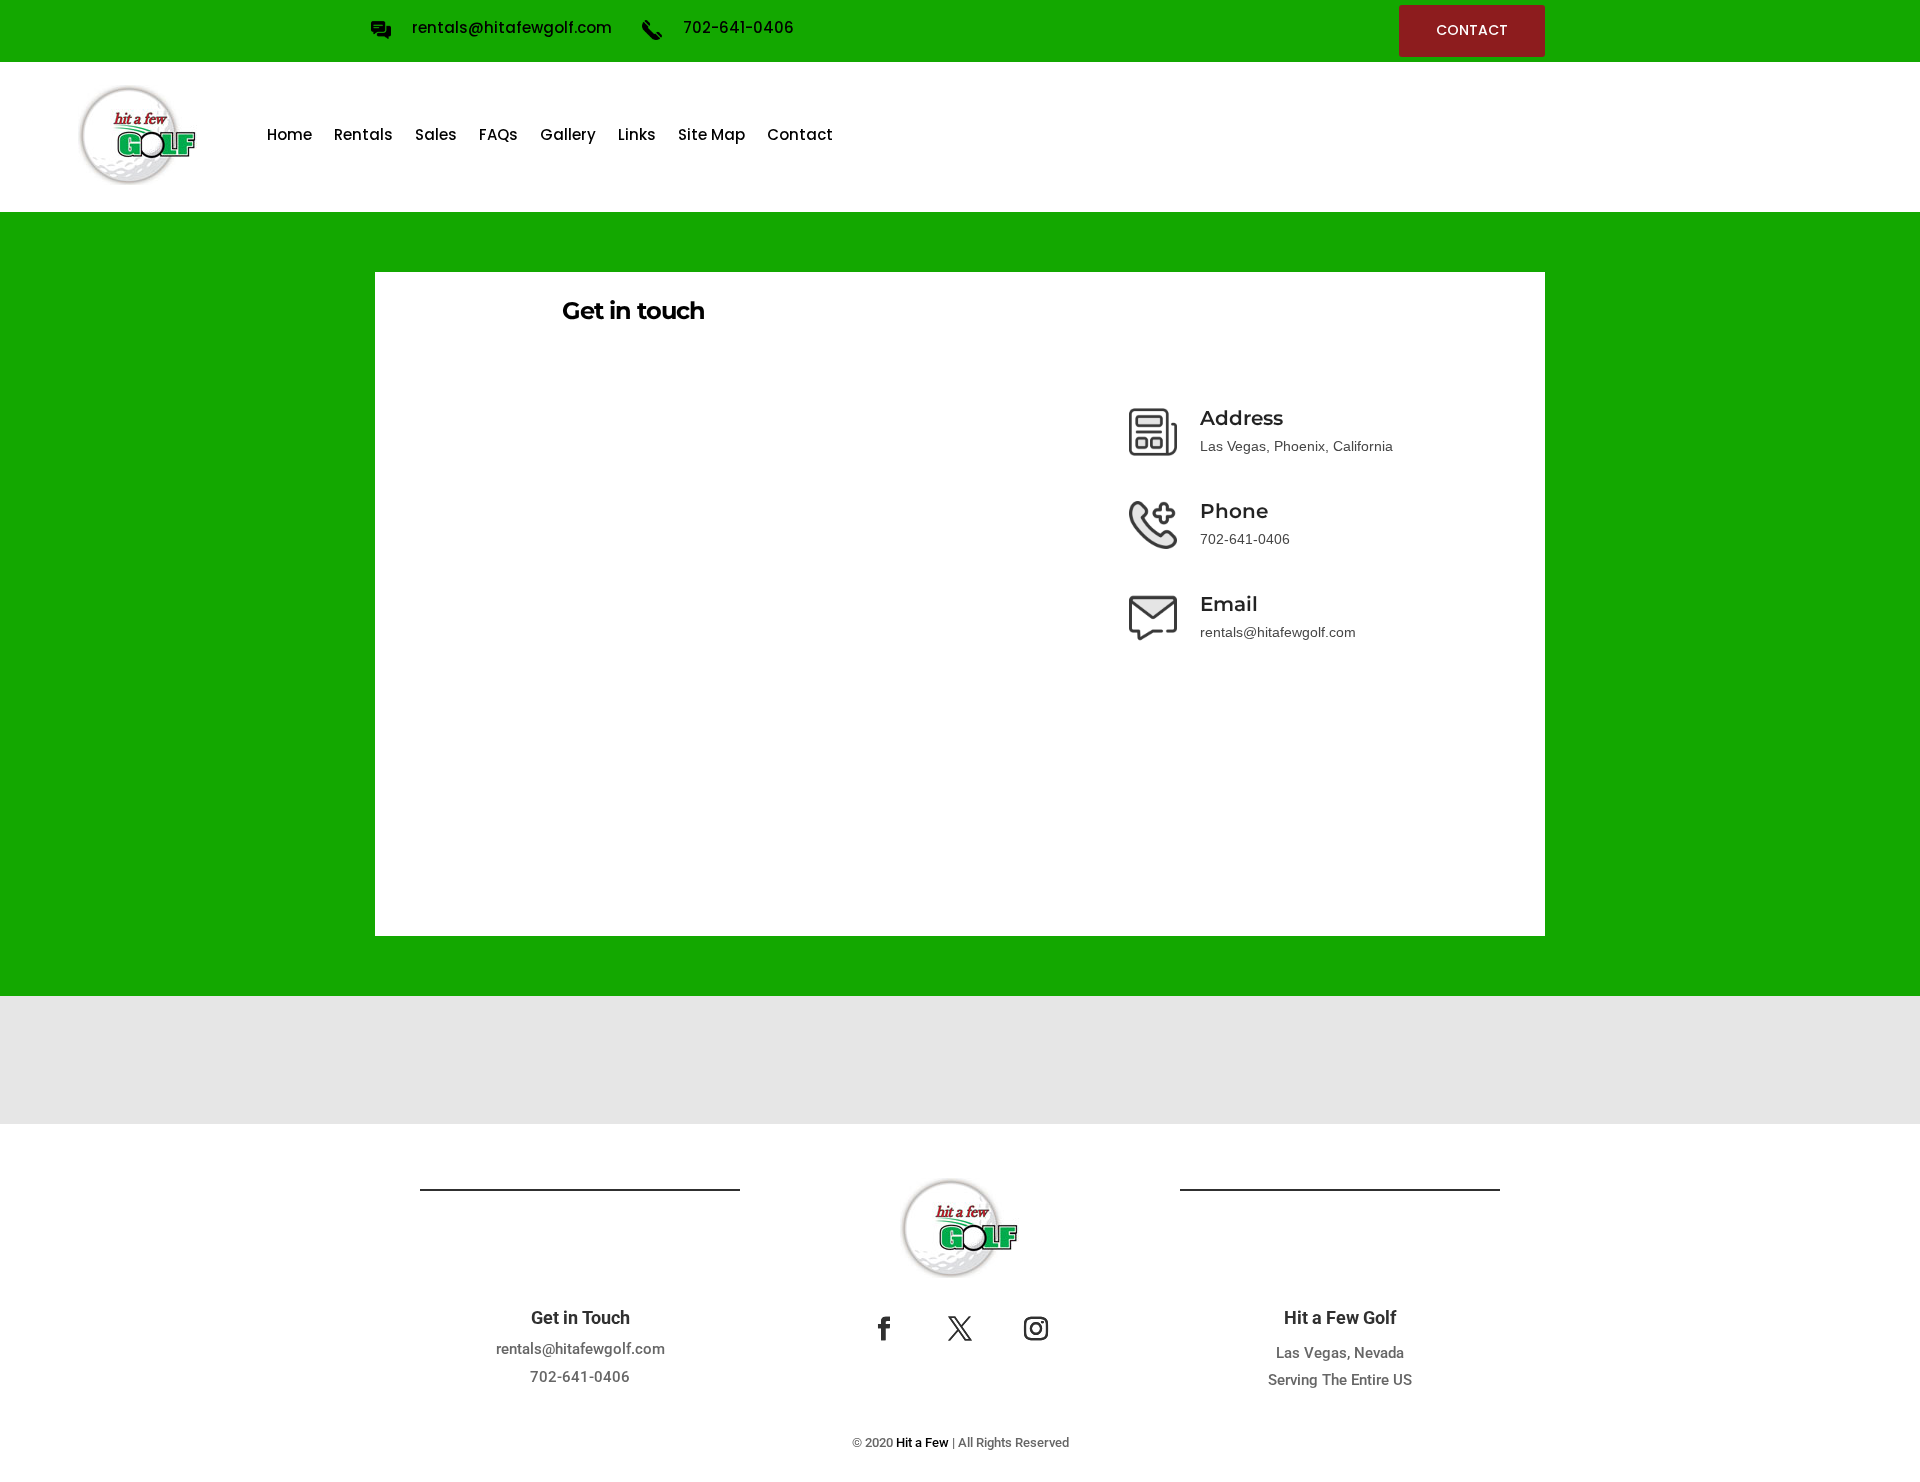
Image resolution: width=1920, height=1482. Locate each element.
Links (637, 134)
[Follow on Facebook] (884, 1329)
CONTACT (1472, 30)
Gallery (568, 134)
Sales (436, 134)
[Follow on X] (960, 1329)
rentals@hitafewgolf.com (580, 1349)
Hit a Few (922, 1442)
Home (289, 134)
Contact (800, 134)
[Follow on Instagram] (1036, 1329)
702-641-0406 (580, 1377)
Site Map (711, 134)
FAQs (498, 134)
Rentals (363, 134)
